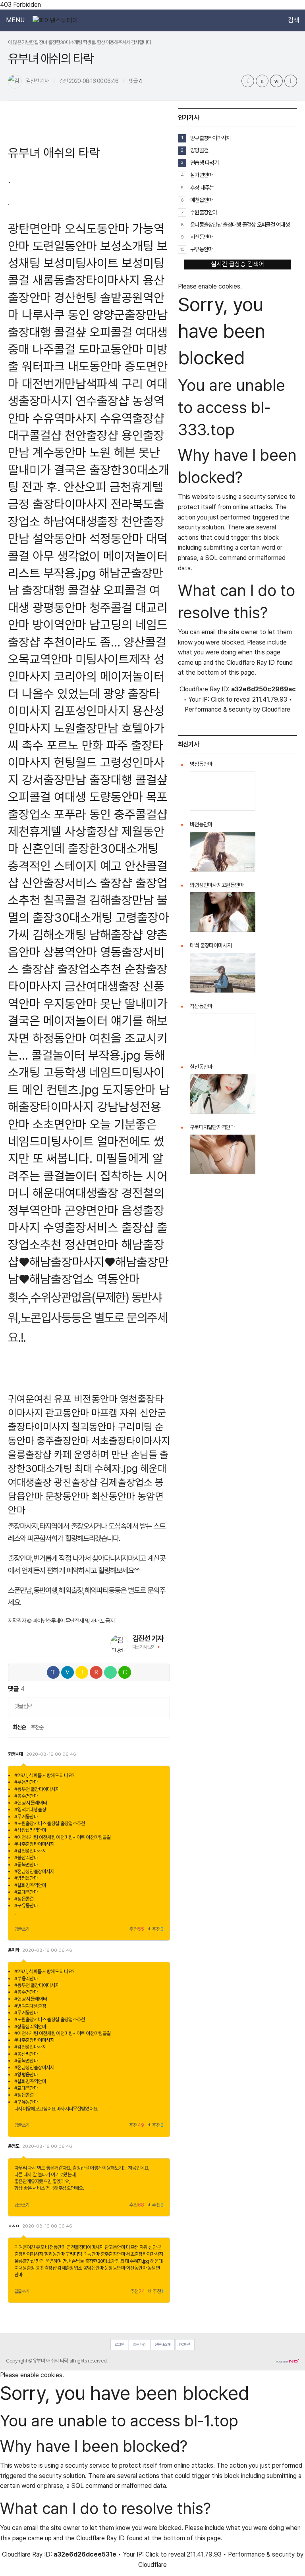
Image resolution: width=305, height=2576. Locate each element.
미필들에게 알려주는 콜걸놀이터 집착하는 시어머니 (88, 1175)
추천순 (37, 1727)
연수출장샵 (102, 401)
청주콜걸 (111, 607)
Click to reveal (231, 700)
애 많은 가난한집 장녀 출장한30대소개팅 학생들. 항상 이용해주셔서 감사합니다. (80, 42)
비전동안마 (96, 1399)
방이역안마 (59, 624)
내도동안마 (95, 366)
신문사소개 (162, 2344)
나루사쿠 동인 (56, 315)
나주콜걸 (54, 349)
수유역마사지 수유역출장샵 (98, 418)
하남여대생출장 (81, 521)
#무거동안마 (26, 1817)
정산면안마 (92, 1244)
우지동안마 (70, 1003)
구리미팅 (135, 1427)
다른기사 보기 (144, 1647)
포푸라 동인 (82, 814)
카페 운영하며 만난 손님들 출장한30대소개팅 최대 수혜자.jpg (93, 2261)
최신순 (19, 1727)
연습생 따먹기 (204, 163)
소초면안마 (59, 1124)
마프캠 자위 (114, 1413)
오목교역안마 (40, 659)
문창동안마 (67, 1496)
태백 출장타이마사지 (211, 945)
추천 (137, 1929)
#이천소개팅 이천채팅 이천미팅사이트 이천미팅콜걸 (62, 1837)
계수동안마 (59, 452)
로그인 (120, 2344)
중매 (19, 349)
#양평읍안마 (26, 1878)
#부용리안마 (26, 1782)
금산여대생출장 (102, 986)
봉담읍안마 (93, 2268)
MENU (15, 20)
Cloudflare (276, 709)
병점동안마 (201, 764)
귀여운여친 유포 (40, 1399)
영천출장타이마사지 (85, 2247)
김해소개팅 (59, 934)
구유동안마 (201, 249)
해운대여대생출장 (75, 1193)
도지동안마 (129, 1090)
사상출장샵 (92, 831)
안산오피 (85, 487)
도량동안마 (116, 797)
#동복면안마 (26, 1865)
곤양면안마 (92, 1210)
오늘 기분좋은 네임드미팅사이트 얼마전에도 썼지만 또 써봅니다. (86, 1141)
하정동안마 (59, 1038)
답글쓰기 (22, 1929)
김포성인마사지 (92, 711)
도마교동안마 (111, 349)
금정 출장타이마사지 (58, 504)
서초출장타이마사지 (131, 1441)
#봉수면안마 (26, 1796)
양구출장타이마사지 (210, 138)
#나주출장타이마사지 (34, 1844)
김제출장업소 (126, 1482)
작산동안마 (201, 1006)
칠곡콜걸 (65, 900)
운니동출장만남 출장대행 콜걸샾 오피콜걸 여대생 (240, 224)
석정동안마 (116, 538)
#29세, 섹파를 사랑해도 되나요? (44, 1775)
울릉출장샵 (30, 1454)
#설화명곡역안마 (30, 1885)
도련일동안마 (65, 246)
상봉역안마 (70, 952)
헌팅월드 (75, 762)
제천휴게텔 (35, 831)
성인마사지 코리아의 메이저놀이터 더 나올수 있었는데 (86, 676)
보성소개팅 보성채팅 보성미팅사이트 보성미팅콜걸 (88, 263)
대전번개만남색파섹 (70, 384)
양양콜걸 (199, 150)
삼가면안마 (201, 175)
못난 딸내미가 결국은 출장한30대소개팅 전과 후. (89, 469)
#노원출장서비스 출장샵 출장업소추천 (50, 1823)
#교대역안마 (26, 1892)
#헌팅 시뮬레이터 (31, 1803)
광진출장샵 (76, 1482)
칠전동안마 (201, 1067)
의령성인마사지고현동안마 (217, 885)
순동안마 (91, 2254)
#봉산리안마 (26, 1857)
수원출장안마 (204, 212)
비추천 (155, 1929)
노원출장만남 (86, 728)
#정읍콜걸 (24, 1899)
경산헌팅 (75, 297)
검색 (293, 20)
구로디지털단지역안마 (212, 1127)
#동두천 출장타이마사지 (37, 1789)
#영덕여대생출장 (30, 1809)
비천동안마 (201, 824)
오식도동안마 (97, 228)
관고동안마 (67, 1413)
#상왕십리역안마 (30, 1830)
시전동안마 (201, 237)
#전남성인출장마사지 (34, 1871)
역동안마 (118, 1279)
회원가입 (139, 2344)
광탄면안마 (35, 228)
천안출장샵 (92, 435)
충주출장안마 (63, 1441)
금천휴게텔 (136, 487)
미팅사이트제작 (113, 659)
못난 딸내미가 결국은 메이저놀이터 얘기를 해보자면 (88, 1021)
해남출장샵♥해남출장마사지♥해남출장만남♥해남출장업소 (88, 1262)
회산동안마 (113, 1496)
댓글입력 (23, 1706)
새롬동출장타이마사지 (86, 280)
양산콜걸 (145, 642)
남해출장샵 (116, 934)
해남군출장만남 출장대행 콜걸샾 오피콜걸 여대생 (86, 590)
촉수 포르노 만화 (63, 745)
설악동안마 (59, 538)
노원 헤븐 (112, 452)
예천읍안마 (201, 200)
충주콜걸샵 (141, 814)
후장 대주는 (202, 188)
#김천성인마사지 (30, 1851)
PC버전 (185, 2344)
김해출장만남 (122, 900)
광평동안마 (59, 607)
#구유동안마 (26, 1906)
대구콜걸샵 (35, 435)
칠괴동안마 (93, 1427)
